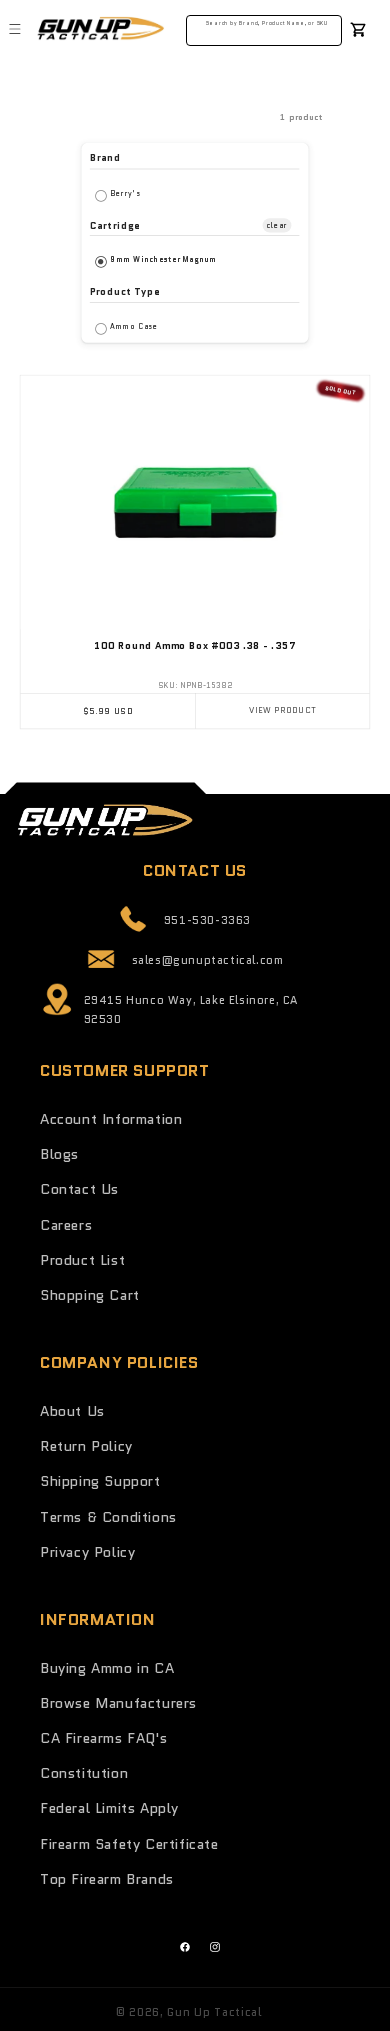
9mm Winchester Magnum (163, 259)
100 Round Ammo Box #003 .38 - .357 (194, 646)
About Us (72, 1411)
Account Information (111, 1119)
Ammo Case (134, 326)
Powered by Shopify (325, 2012)
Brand (105, 158)
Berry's (125, 192)
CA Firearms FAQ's (103, 1738)
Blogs (59, 1154)
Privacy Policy (87, 1552)
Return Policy (86, 1446)
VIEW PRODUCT (282, 711)
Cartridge (115, 225)
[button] (15, 29)
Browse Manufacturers (118, 1703)
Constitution (84, 1773)
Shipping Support (100, 1481)
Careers (66, 1225)
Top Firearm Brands (107, 1879)
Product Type (125, 292)
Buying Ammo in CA (107, 1668)
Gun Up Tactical (214, 2012)
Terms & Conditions (108, 1517)
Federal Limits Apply (109, 1808)
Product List (82, 1260)
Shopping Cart (90, 1295)
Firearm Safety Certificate (129, 1844)
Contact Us (79, 1189)
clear (277, 224)
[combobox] (264, 27)
